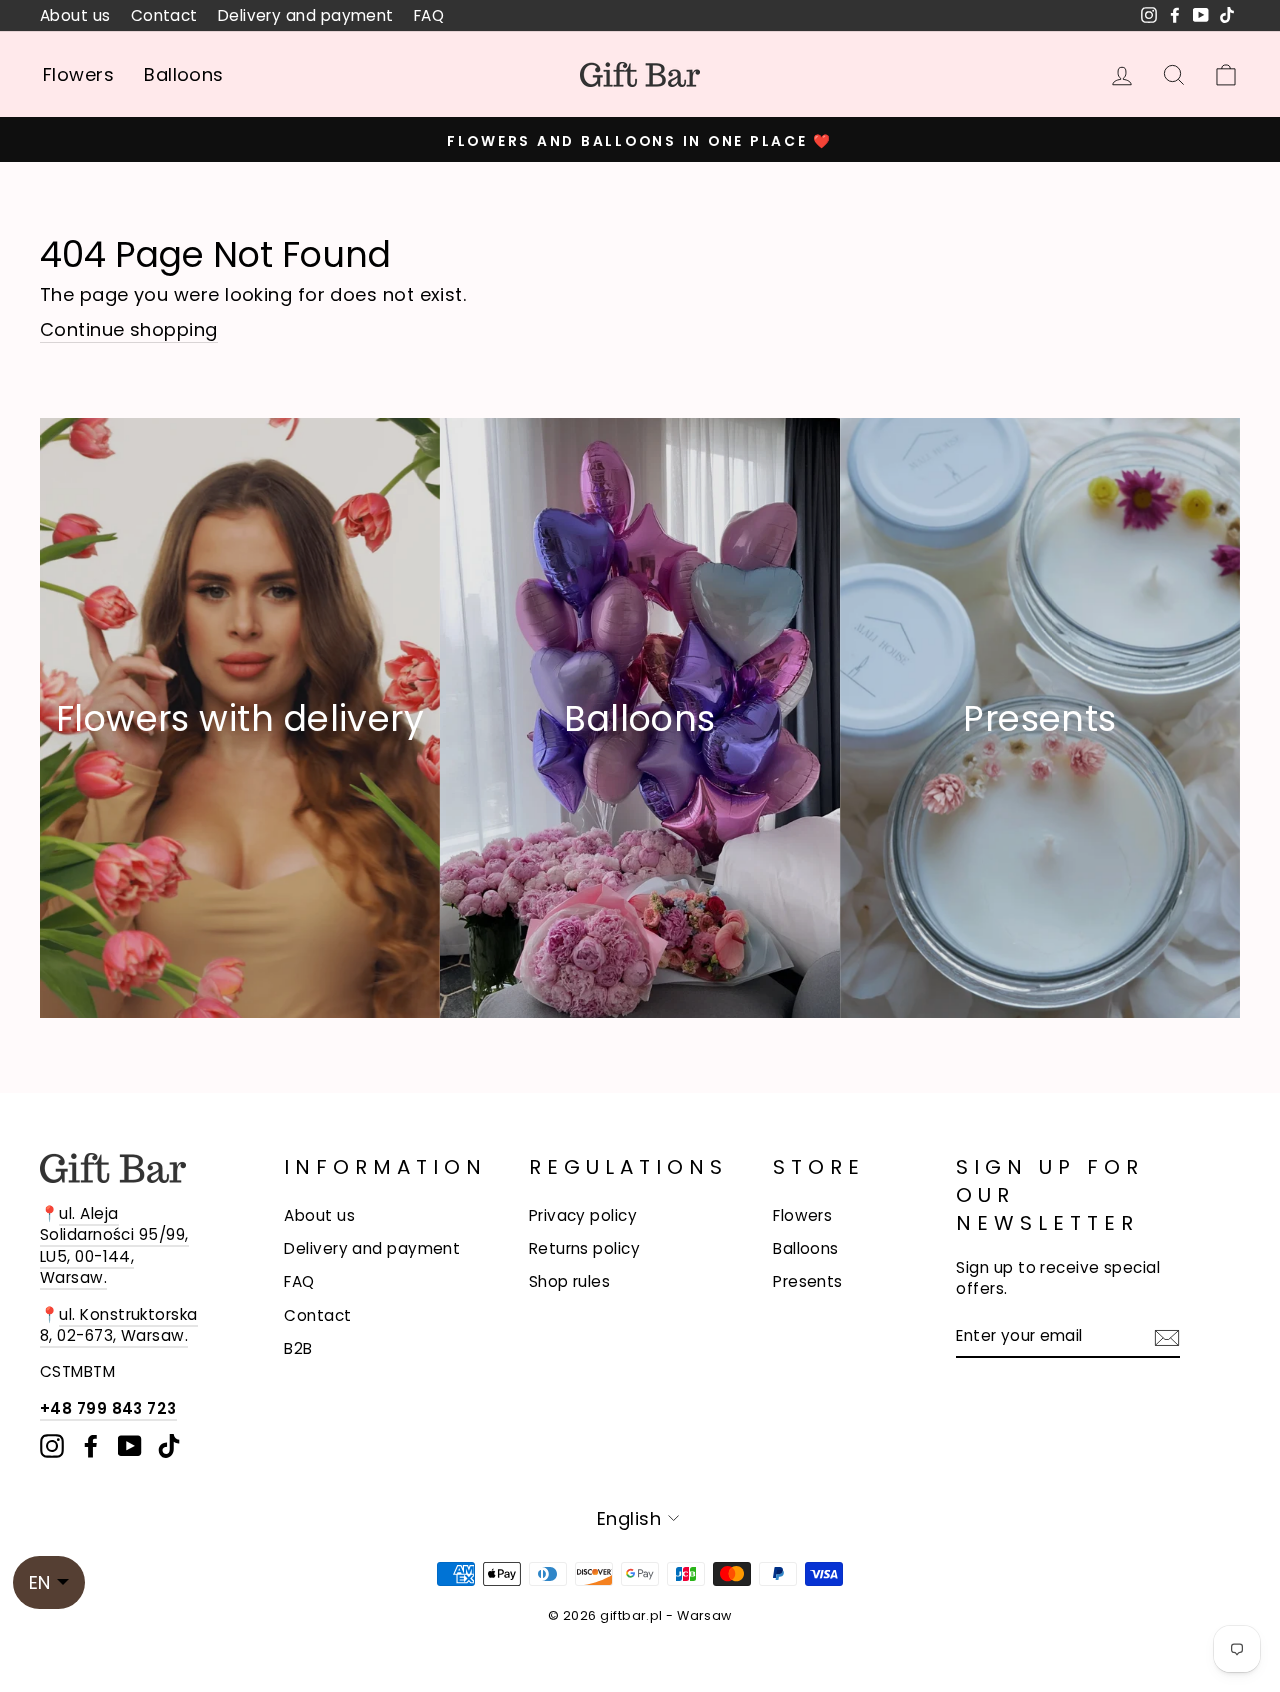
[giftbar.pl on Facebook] (91, 1446)
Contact (164, 15)
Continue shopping (129, 329)
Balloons (184, 74)
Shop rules (570, 1281)
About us (75, 15)
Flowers (78, 74)
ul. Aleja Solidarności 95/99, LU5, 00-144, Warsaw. (114, 1245)
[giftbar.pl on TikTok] (169, 1446)
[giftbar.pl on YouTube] (130, 1446)
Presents (808, 1281)
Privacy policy (583, 1215)
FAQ (429, 15)
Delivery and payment (306, 15)
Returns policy (584, 1248)
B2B (298, 1348)
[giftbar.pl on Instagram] (52, 1446)
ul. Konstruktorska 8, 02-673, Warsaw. (119, 1325)
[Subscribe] (1167, 1336)
